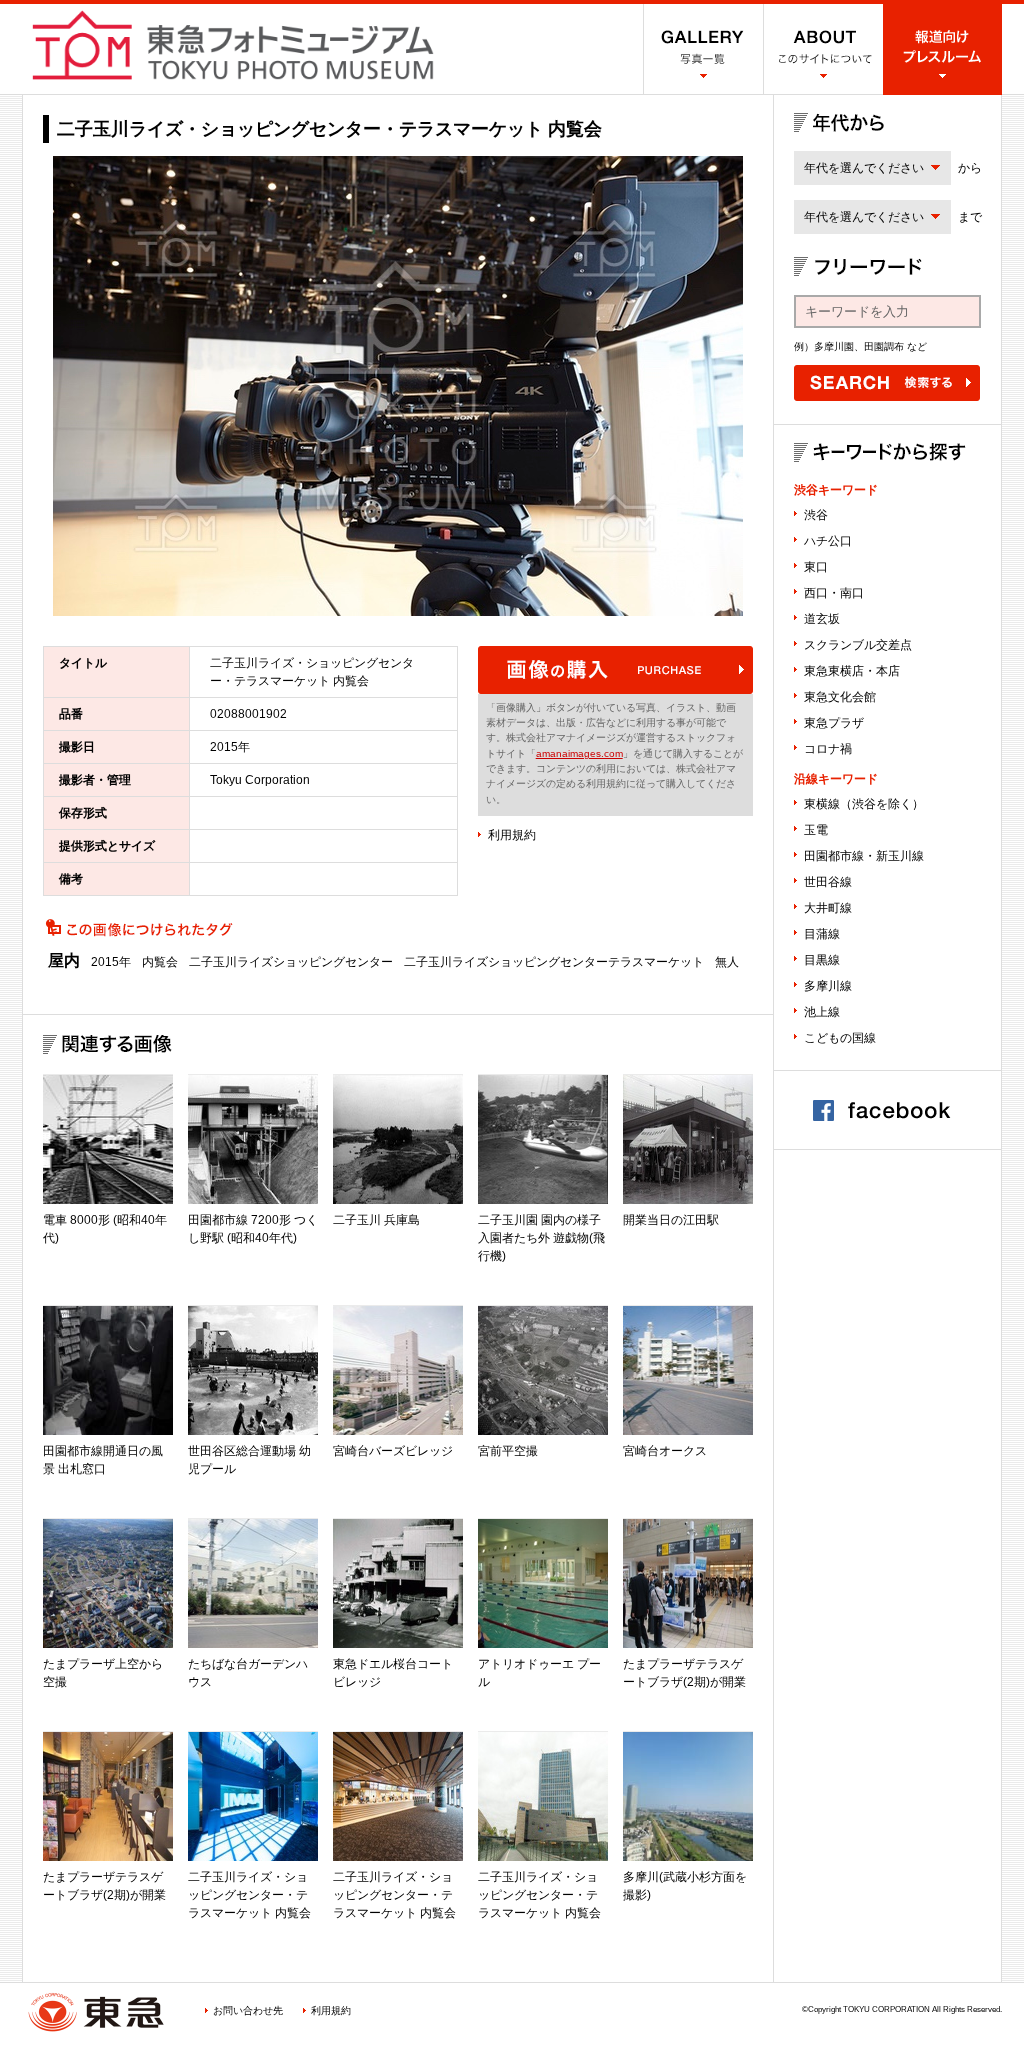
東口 (816, 567)
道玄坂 (822, 619)
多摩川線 (828, 986)
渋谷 (816, 515)
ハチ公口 (828, 541)
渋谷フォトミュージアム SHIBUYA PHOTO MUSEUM (233, 45)
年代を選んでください (864, 168)
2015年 (111, 962)
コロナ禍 (828, 749)
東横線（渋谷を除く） (864, 804)
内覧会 (160, 962)
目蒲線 (822, 934)
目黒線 (822, 960)
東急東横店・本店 (852, 671)
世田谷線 (828, 882)
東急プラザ (834, 723)
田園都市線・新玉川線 (864, 856)
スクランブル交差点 (858, 645)
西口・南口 (834, 593)
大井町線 (828, 908)
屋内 (64, 961)
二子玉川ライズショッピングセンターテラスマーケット (554, 962)
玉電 (816, 830)
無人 (727, 962)
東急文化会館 (840, 697)
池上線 (822, 1012)
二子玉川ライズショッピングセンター (291, 962)
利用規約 (512, 835)
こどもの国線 (840, 1038)
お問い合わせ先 (248, 2010)
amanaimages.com (579, 753)
